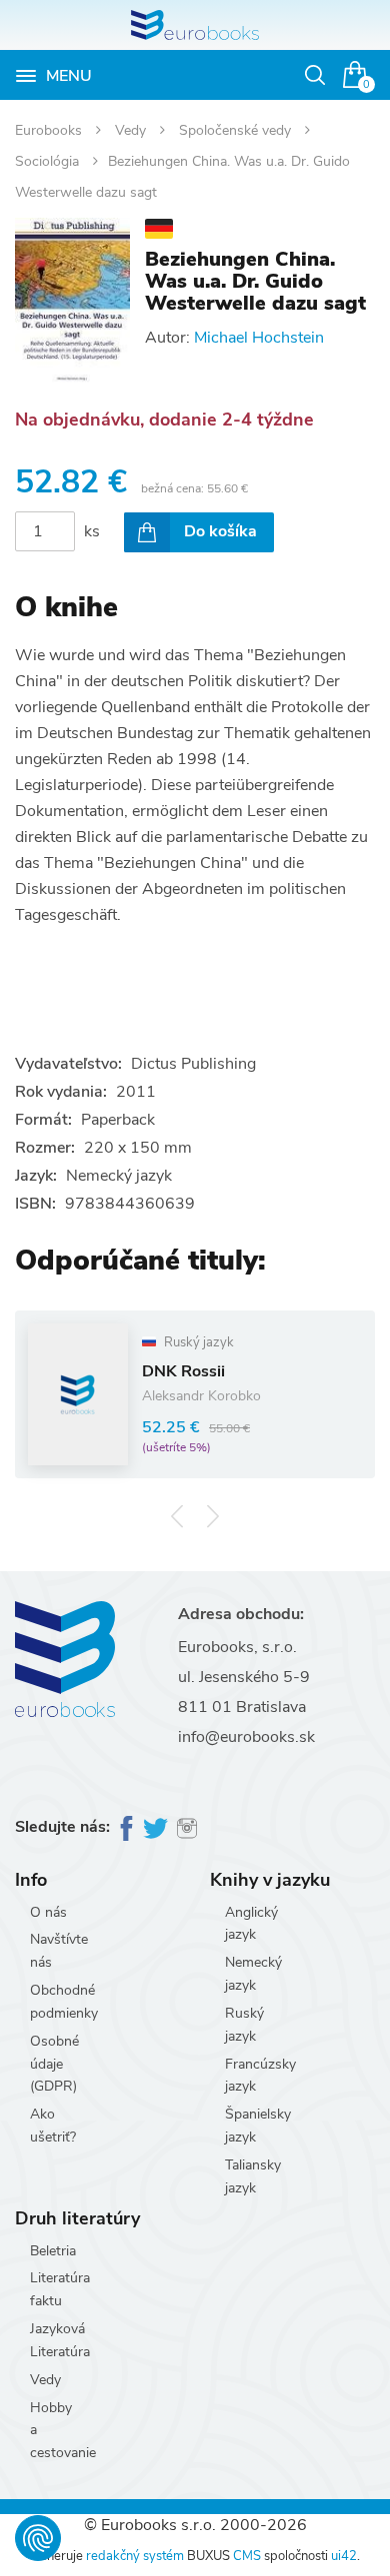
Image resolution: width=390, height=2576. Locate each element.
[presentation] (177, 1517)
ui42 (344, 2556)
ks (92, 531)
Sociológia (49, 161)
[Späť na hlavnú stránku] (195, 25)
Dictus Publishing (193, 1064)
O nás (48, 1912)
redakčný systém (135, 2556)
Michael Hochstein (259, 338)
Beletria (53, 2251)
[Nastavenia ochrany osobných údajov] (38, 2538)
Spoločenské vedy (237, 130)
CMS (247, 2556)
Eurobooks (50, 130)
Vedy (132, 130)
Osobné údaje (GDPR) (54, 2064)
